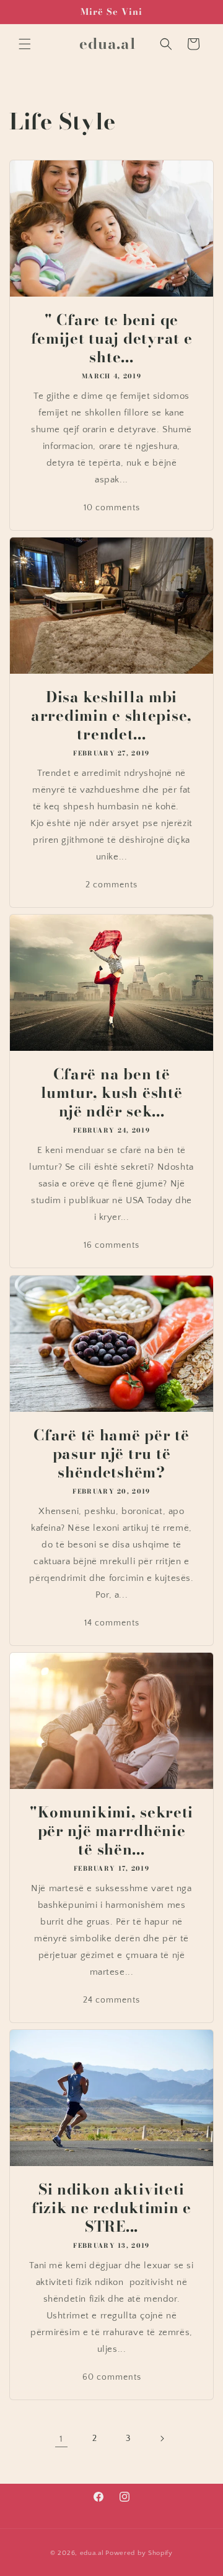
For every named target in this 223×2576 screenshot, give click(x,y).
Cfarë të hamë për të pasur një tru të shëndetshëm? (111, 1454)
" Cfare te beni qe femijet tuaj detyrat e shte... (112, 339)
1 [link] (61, 2439)
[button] (25, 44)
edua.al (92, 2553)
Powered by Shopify (139, 2553)
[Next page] (162, 2439)
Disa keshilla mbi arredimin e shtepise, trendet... (111, 716)
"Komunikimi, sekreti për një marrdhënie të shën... (111, 1831)
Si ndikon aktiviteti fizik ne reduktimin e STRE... (111, 2208)
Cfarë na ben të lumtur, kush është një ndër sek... (112, 1093)
